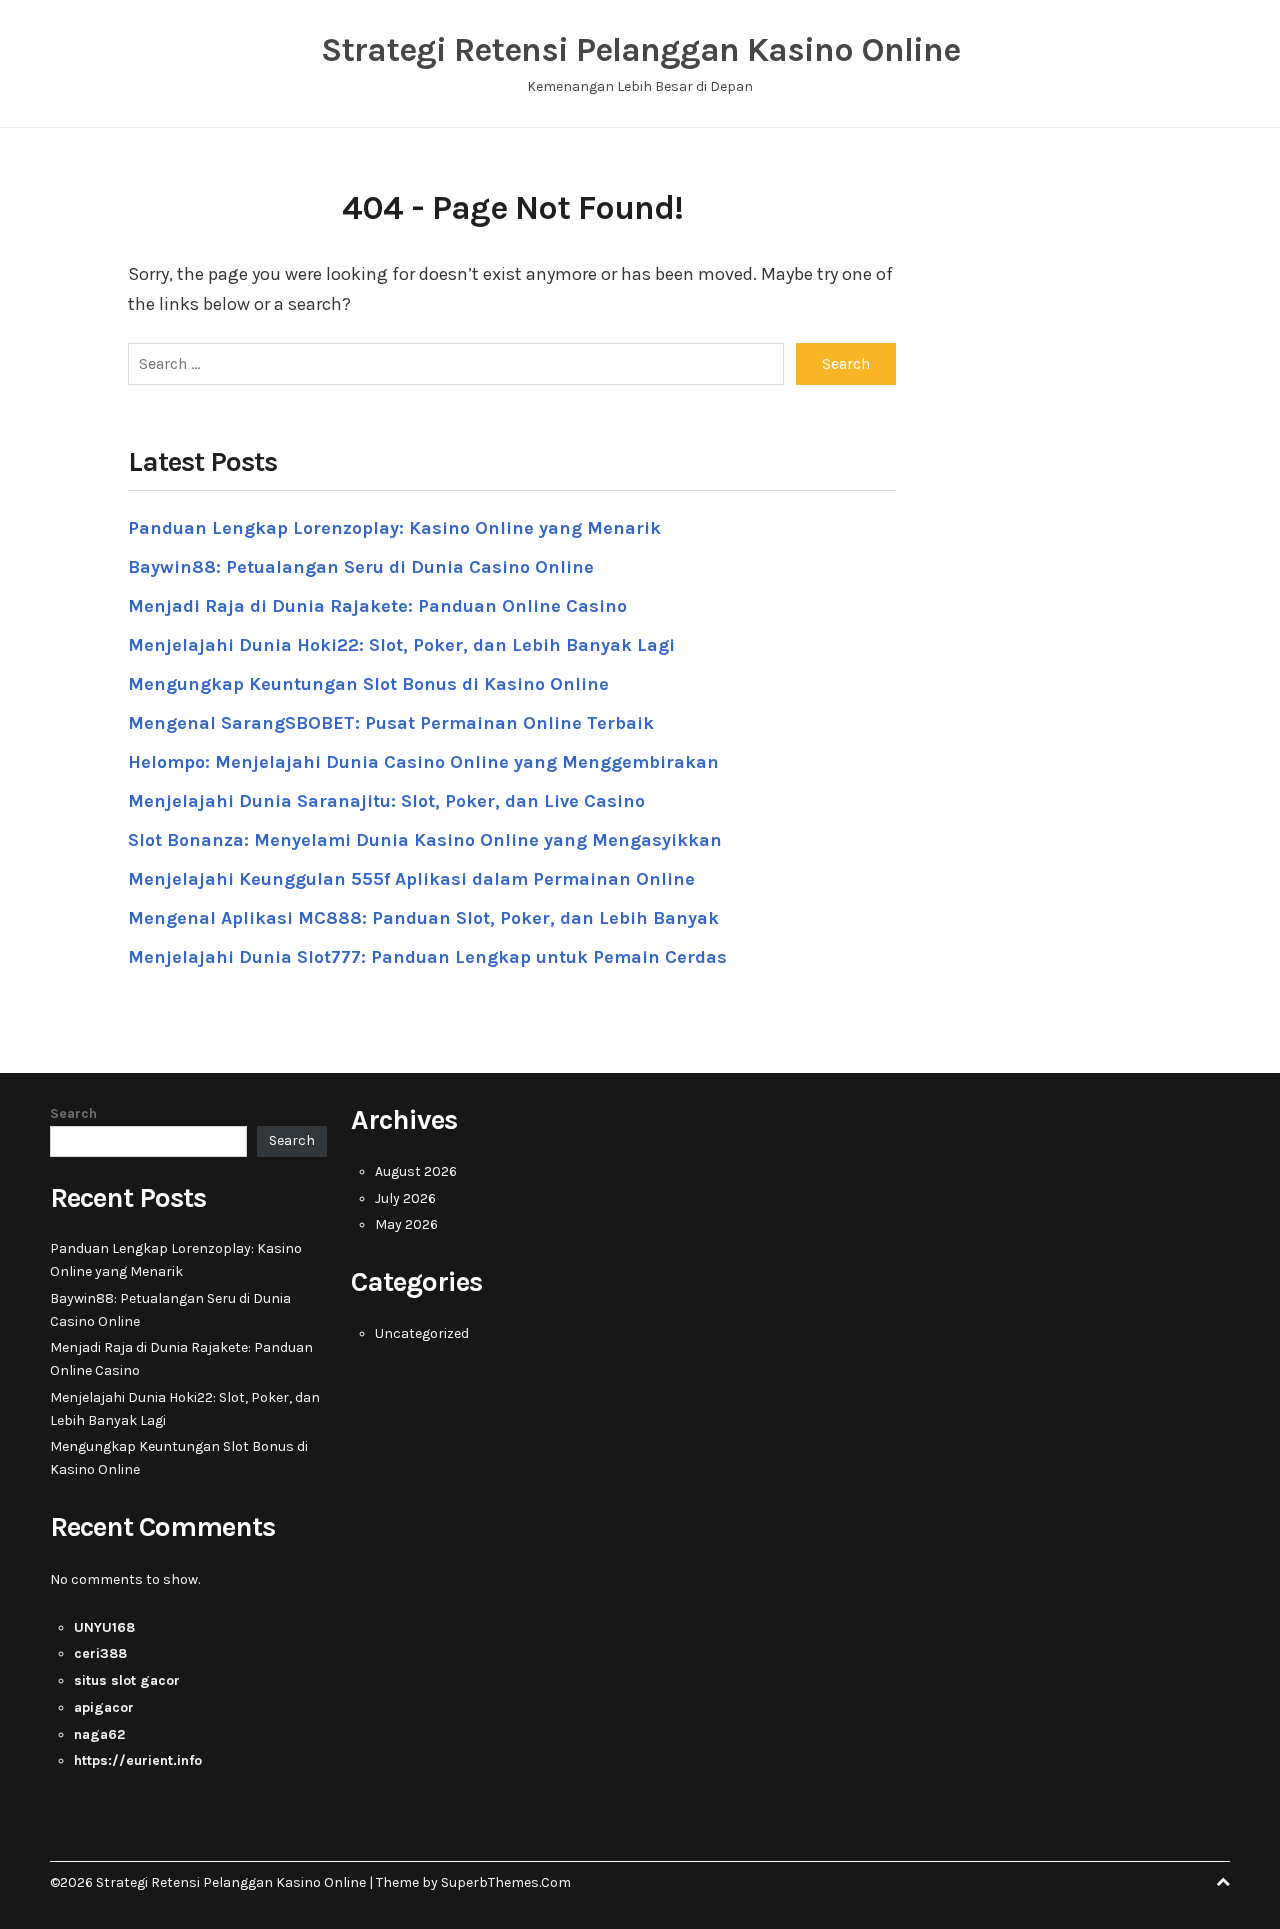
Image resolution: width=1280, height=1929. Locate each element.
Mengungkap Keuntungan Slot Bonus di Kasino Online (368, 684)
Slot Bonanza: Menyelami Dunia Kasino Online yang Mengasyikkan (425, 840)
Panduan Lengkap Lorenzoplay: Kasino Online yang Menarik (394, 528)
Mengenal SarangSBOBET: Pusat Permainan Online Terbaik (391, 723)
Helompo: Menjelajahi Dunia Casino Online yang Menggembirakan (423, 762)
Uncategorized (422, 1333)
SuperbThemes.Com (506, 1882)
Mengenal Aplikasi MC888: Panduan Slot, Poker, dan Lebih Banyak (423, 918)
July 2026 (405, 1198)
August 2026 (416, 1171)
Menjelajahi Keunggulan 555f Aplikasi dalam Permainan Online (411, 879)
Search (73, 1113)
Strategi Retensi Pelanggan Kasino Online (640, 50)
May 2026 (406, 1224)
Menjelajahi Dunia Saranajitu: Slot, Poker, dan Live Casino (386, 801)
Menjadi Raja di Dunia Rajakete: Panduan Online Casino (377, 606)
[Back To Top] (1223, 1882)
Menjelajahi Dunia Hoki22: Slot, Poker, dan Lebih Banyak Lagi (401, 645)
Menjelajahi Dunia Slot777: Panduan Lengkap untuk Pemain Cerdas (427, 957)
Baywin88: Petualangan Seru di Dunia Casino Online (361, 567)
